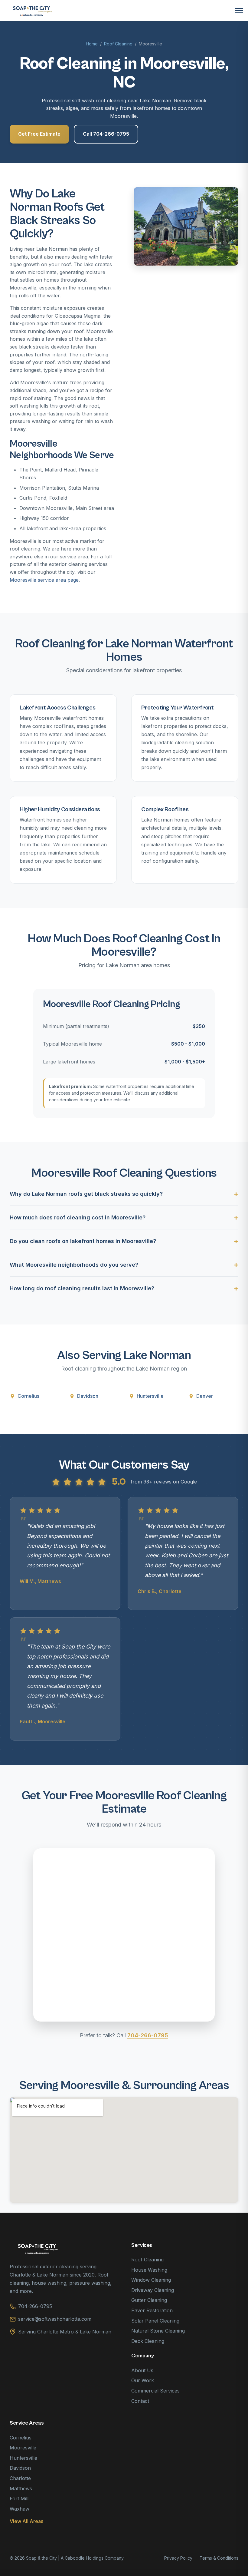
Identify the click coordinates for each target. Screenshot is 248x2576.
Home (92, 44)
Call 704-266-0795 (106, 134)
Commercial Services (155, 2391)
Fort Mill (19, 2498)
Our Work (143, 2380)
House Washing (149, 2270)
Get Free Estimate (39, 134)
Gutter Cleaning (149, 2300)
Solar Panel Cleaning (155, 2321)
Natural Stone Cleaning (158, 2331)
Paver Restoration (152, 2310)
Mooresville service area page (44, 580)
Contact (140, 2401)
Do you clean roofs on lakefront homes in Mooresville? (83, 1241)
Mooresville (23, 2448)
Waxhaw (20, 2509)
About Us (142, 2370)
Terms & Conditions (219, 2558)
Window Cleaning (151, 2280)
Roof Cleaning (118, 44)
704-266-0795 (148, 2035)
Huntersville (150, 1396)
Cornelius (28, 1396)
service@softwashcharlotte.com (55, 2319)
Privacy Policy (178, 2558)
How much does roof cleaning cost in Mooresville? (78, 1217)
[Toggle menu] (239, 11)
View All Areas (26, 2521)
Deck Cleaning (148, 2341)
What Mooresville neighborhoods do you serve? (74, 1265)
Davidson (88, 1396)
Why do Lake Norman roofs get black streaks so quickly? (86, 1194)
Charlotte (20, 2478)
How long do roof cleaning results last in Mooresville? (82, 1288)
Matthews (21, 2488)
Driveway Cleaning (153, 2290)
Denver (205, 1396)
